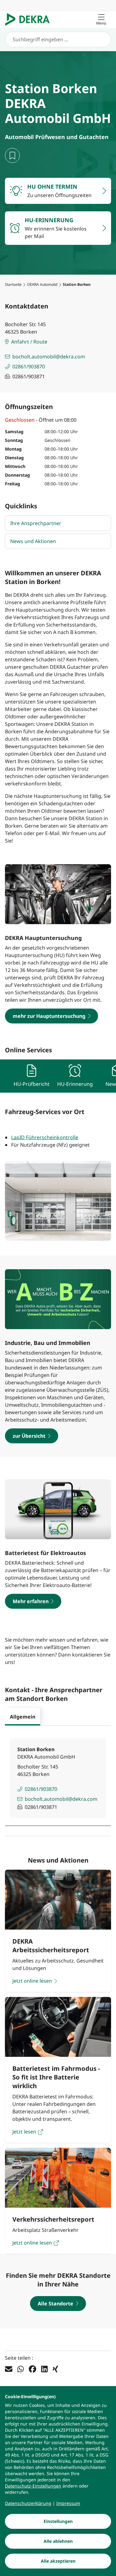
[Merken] (12, 155)
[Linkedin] (44, 2369)
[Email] (9, 2369)
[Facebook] (32, 2369)
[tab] (23, 1717)
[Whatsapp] (21, 2369)
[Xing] (55, 2369)
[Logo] (30, 20)
